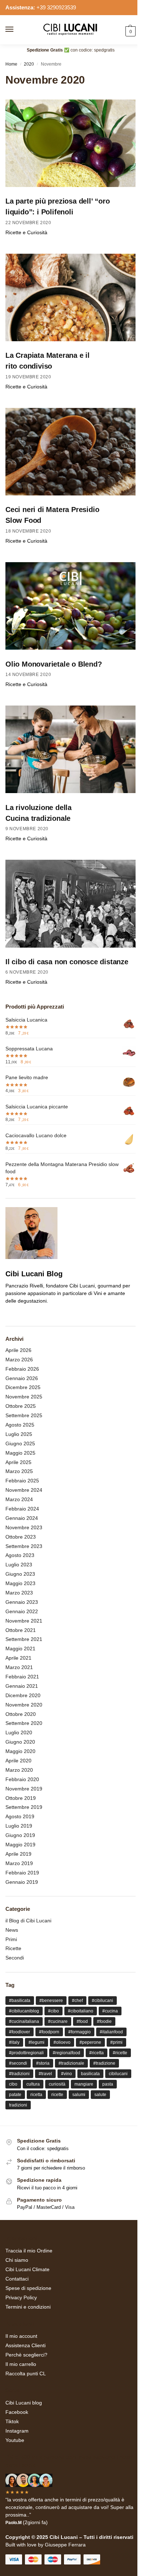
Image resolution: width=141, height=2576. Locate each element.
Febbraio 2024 (22, 1509)
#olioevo (62, 2042)
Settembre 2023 (24, 1546)
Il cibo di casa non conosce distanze (67, 962)
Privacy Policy (21, 2297)
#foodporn (49, 2032)
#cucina (110, 2011)
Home (11, 64)
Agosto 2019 (20, 1816)
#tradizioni (19, 2074)
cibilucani (118, 2074)
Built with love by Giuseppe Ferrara (46, 2545)
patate (15, 2095)
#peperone (90, 2042)
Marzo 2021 (19, 1667)
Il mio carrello (21, 2364)
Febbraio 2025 (22, 1481)
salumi (79, 2095)
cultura (33, 2084)
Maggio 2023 (20, 1583)
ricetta (36, 2095)
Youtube (15, 2440)
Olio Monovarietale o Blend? (54, 664)
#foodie (104, 2021)
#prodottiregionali (26, 2053)
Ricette (13, 1948)
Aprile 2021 (18, 1658)
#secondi (18, 2063)
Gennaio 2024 (22, 1518)
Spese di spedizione (28, 2288)
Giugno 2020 (20, 1742)
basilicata (90, 2074)
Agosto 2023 (20, 1555)
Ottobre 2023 (21, 1537)
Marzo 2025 (19, 1471)
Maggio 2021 (20, 1649)
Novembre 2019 (24, 1789)
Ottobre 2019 (21, 1798)
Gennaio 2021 (22, 1686)
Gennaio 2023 (22, 1602)
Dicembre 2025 (23, 1387)
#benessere (51, 2001)
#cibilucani (102, 2001)
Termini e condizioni (28, 2307)
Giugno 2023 (20, 1574)
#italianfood (111, 2032)
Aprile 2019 (18, 1854)
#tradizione (104, 2063)
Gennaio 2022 (22, 1611)
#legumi (37, 2042)
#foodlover (20, 2032)
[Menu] (16, 30)
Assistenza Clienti (25, 2345)
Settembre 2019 (24, 1807)
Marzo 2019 (19, 1863)
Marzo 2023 (19, 1593)
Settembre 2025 (24, 1415)
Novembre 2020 (24, 1705)
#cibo (54, 2011)
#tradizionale (71, 2063)
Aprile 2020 (18, 1761)
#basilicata (20, 2001)
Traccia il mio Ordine (29, 2251)
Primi (11, 1939)
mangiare (84, 2084)
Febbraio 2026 (22, 1369)
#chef (77, 2001)
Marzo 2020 (19, 1770)
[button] (130, 31)
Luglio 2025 (19, 1434)
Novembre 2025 (24, 1397)
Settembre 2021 (24, 1639)
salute (100, 2095)
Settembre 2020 (24, 1723)
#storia (43, 2063)
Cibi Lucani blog (24, 2403)
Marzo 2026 (19, 1360)
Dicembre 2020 (23, 1695)
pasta (108, 2084)
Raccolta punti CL (26, 2373)
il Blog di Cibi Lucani (28, 1921)
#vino (67, 2074)
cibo (13, 2084)
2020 (29, 64)
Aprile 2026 (18, 1350)
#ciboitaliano (81, 2011)
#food (82, 2021)
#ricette (120, 2053)
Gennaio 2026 (22, 1378)
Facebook (17, 2412)
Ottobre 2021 (21, 1630)
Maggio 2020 (20, 1751)
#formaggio (80, 2032)
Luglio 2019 (19, 1826)
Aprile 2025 (18, 1462)
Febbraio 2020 (22, 1779)
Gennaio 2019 (22, 1882)
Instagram (17, 2431)
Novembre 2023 (24, 1527)
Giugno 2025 (20, 1443)
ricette (57, 2095)
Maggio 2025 (20, 1453)
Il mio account (21, 2336)
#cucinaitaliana (24, 2021)
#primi (116, 2042)
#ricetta (97, 2053)
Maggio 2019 (20, 1845)
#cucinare (58, 2021)
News (12, 1930)
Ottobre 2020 (21, 1714)
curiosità (57, 2084)
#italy (14, 2042)
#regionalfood (67, 2053)
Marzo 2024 (19, 1499)
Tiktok (12, 2421)
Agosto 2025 (20, 1425)
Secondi (15, 1958)
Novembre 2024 (24, 1490)
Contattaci (17, 2279)
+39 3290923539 (56, 7)
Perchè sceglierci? (26, 2355)
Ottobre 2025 (21, 1406)
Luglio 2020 (19, 1732)
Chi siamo (17, 2260)
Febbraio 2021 (22, 1677)
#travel (45, 2074)
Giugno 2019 (20, 1835)
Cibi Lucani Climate (27, 2269)
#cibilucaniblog (24, 2011)
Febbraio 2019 (22, 1873)
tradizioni (18, 2105)
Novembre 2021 (24, 1621)
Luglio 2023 (19, 1565)
